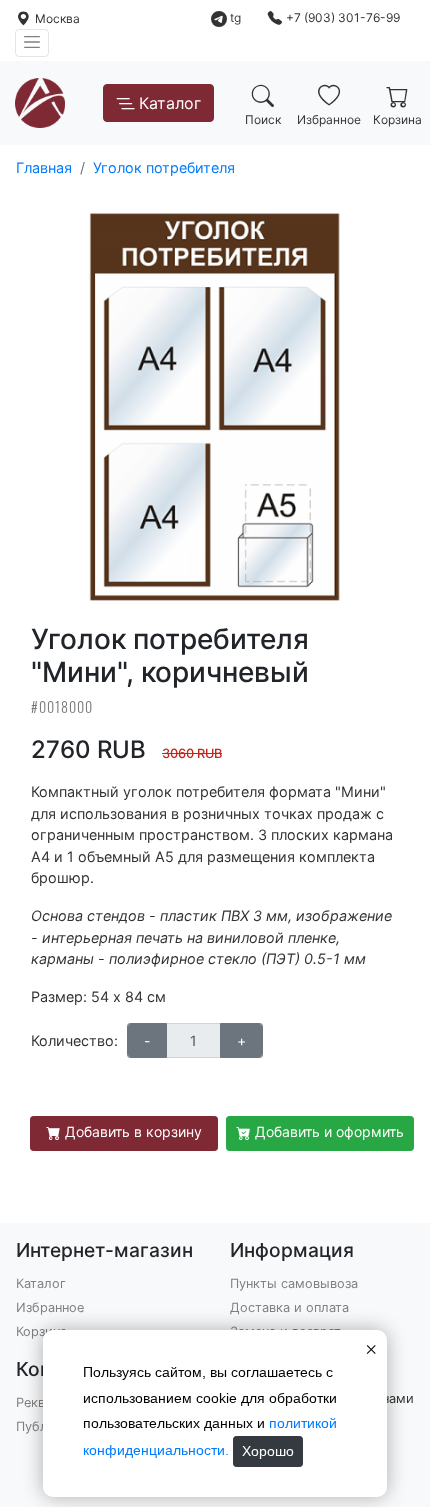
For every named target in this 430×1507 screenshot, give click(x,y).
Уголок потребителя (164, 167)
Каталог (170, 103)
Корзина (41, 1331)
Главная (44, 167)
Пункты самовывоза (294, 1283)
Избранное (50, 1307)
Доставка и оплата (289, 1307)
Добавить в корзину (133, 1131)
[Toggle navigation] (32, 43)
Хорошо (268, 1451)
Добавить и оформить (329, 1131)
